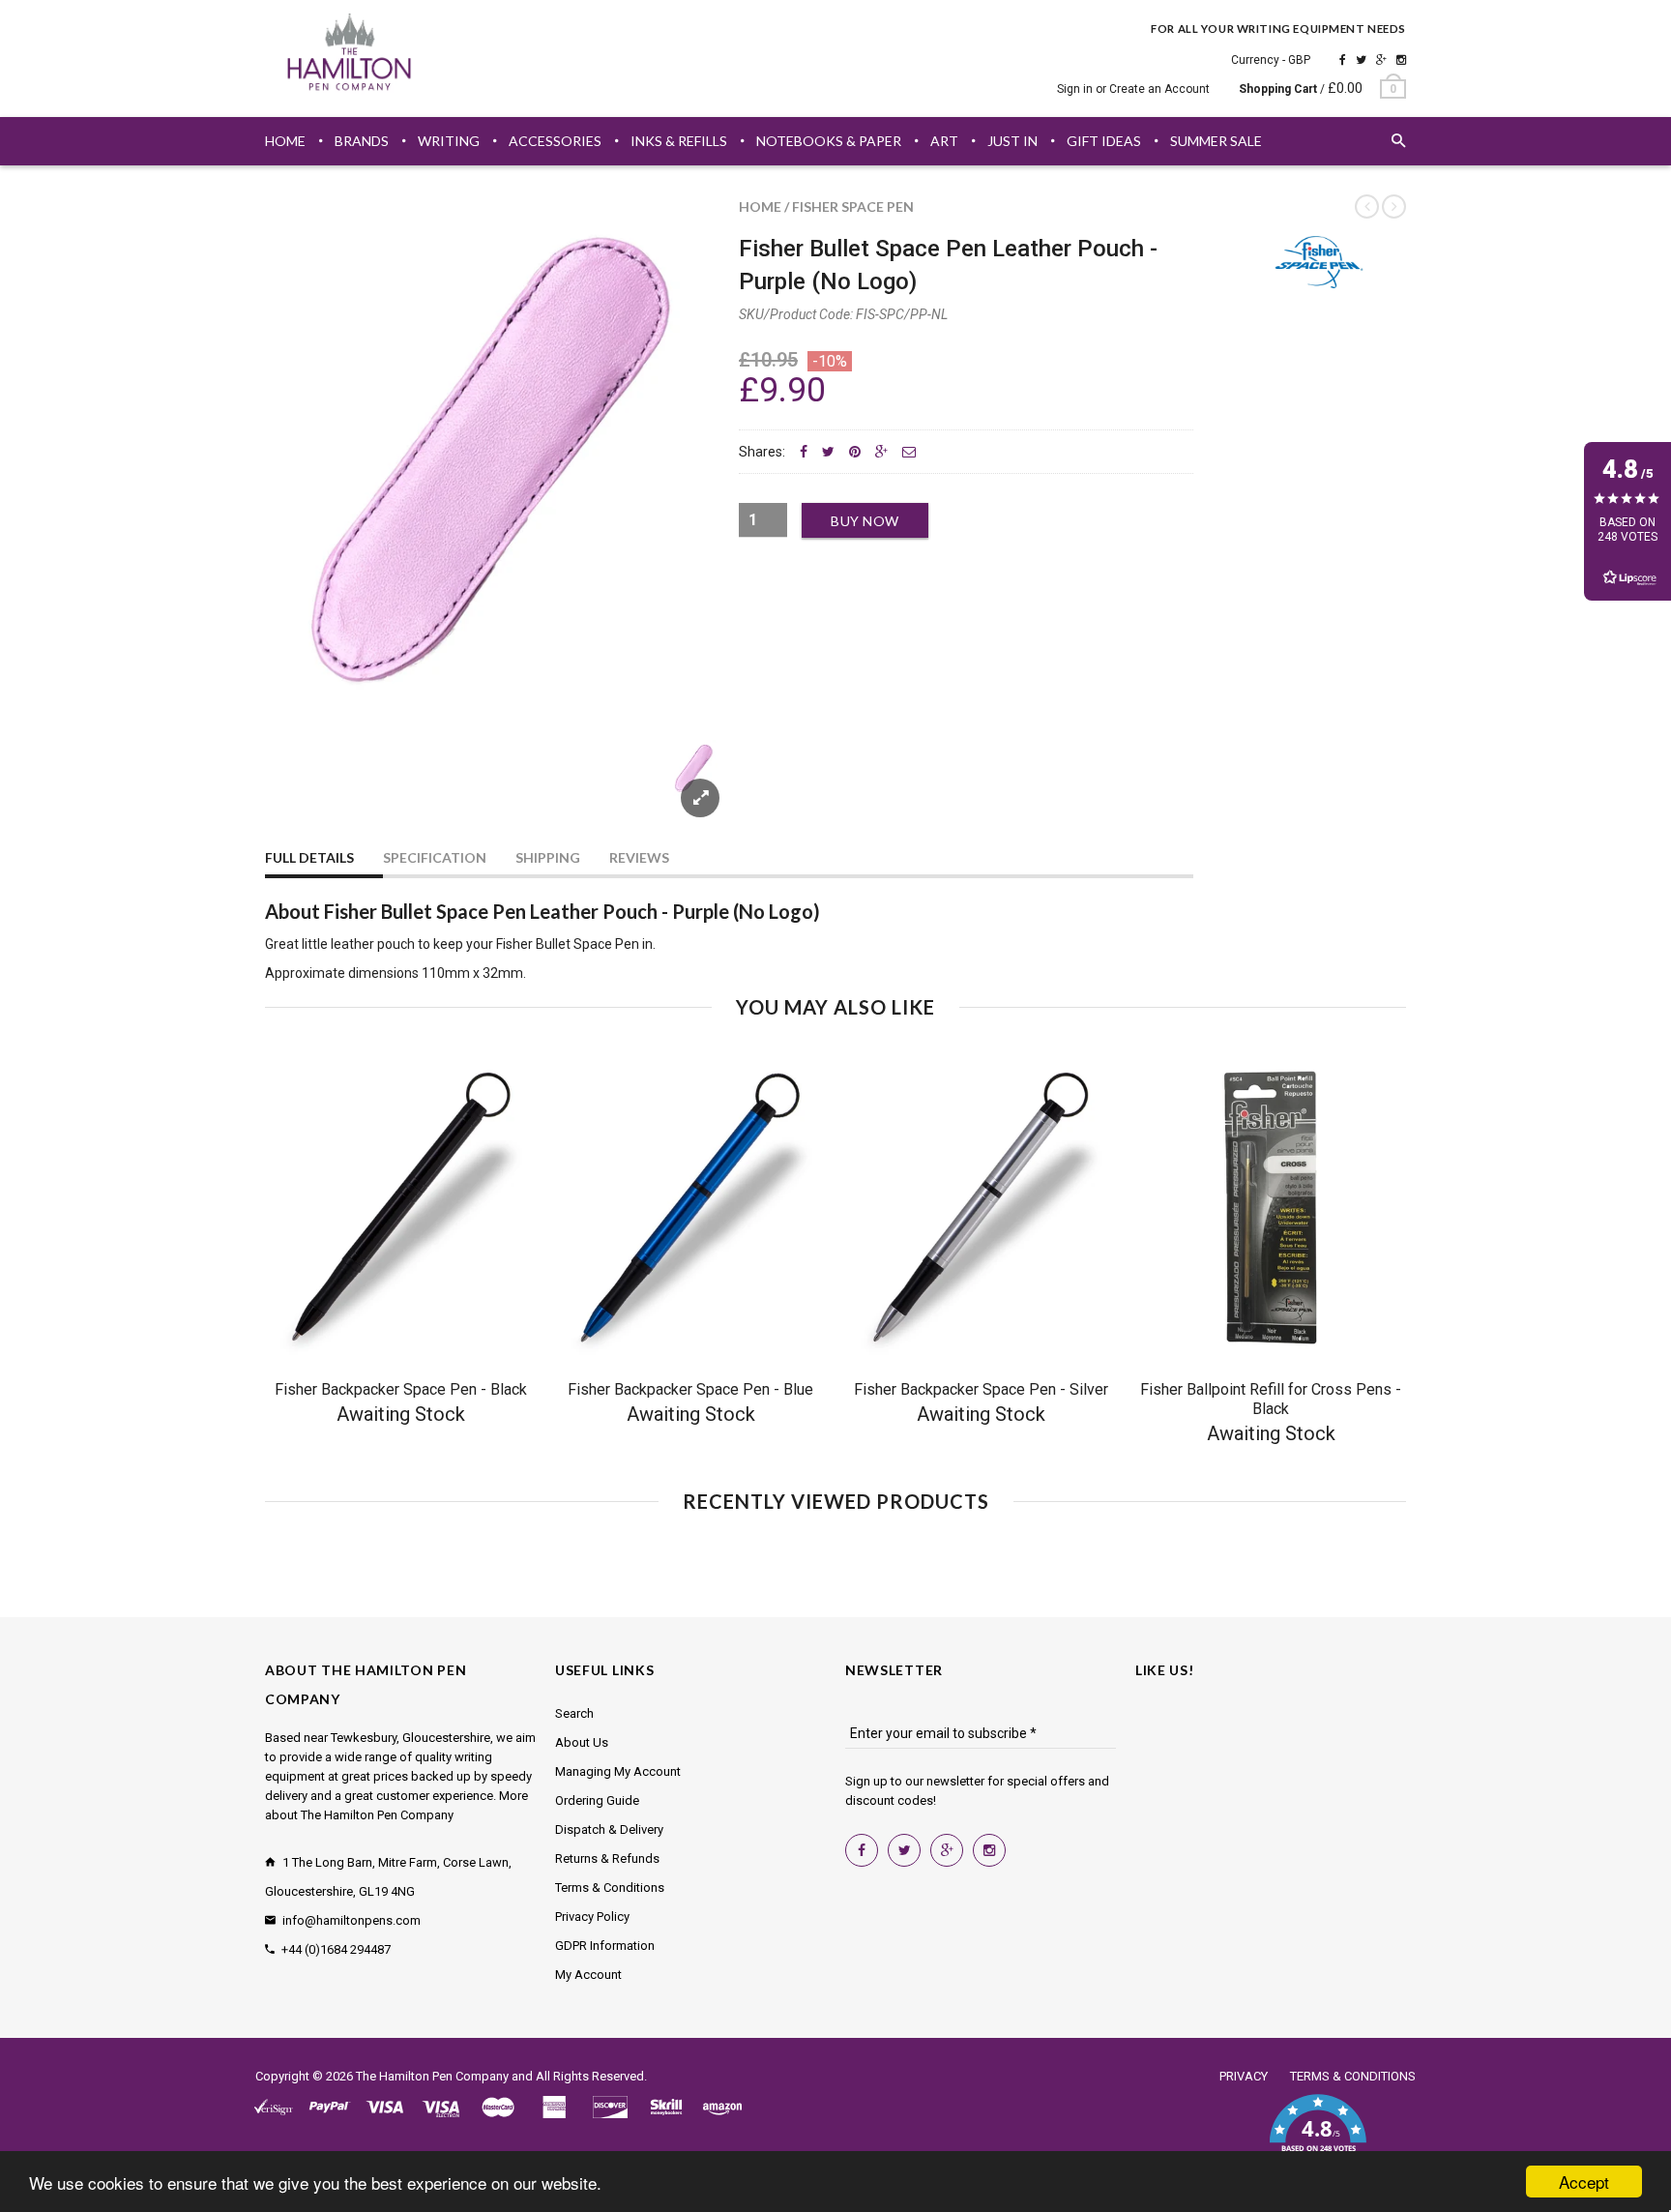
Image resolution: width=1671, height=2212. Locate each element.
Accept (1584, 2182)
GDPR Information (605, 1946)
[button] (1318, 2135)
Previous (304, 792)
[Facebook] (1343, 60)
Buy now (865, 521)
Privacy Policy (592, 1917)
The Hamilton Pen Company (432, 2076)
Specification (435, 857)
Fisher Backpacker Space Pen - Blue (690, 1389)
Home (760, 206)
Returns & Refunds (607, 1858)
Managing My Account (618, 1771)
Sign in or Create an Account (1133, 89)
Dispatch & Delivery (609, 1829)
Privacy (1244, 2076)
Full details (309, 857)
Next (683, 792)
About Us (582, 1742)
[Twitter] (1361, 60)
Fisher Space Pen (853, 206)
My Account (588, 1975)
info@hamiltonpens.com (352, 1920)
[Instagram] (1401, 60)
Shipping (548, 857)
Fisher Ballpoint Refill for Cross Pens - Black (1271, 1399)
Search (574, 1713)
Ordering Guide (597, 1800)
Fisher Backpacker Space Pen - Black (401, 1389)
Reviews (639, 857)
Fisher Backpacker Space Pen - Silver (981, 1389)
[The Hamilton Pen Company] (350, 55)
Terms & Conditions (610, 1888)
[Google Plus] (1381, 60)
